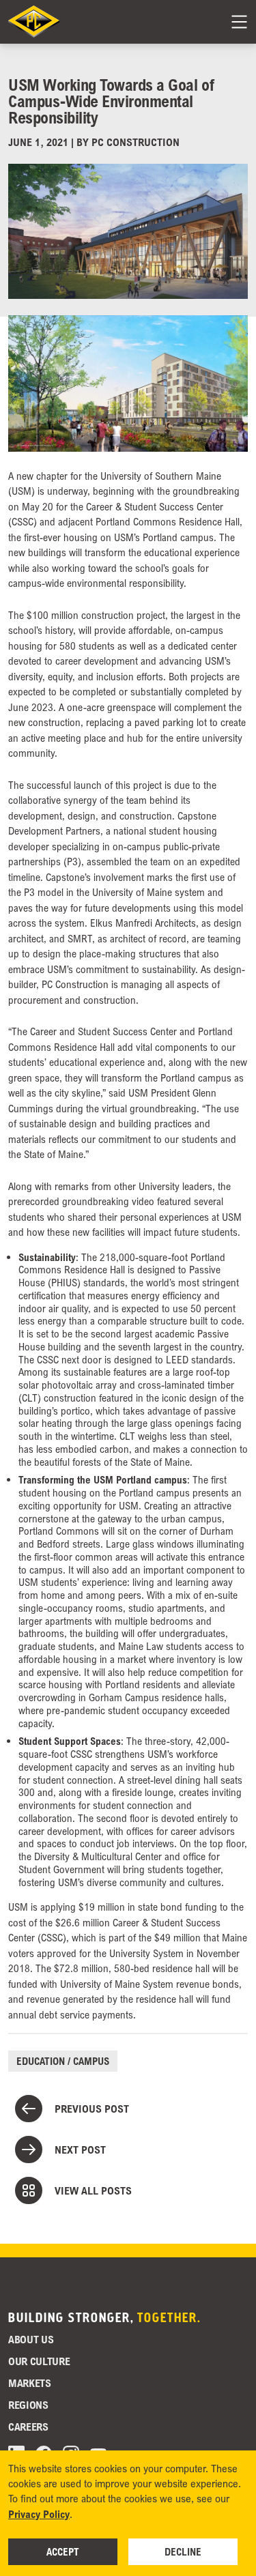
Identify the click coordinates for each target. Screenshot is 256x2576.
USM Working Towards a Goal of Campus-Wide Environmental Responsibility (111, 101)
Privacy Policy (39, 2514)
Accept (63, 2551)
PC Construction (136, 142)
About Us (31, 2339)
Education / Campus (63, 2061)
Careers (28, 2427)
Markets (30, 2383)
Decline (183, 2551)
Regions (28, 2405)
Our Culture (39, 2361)
